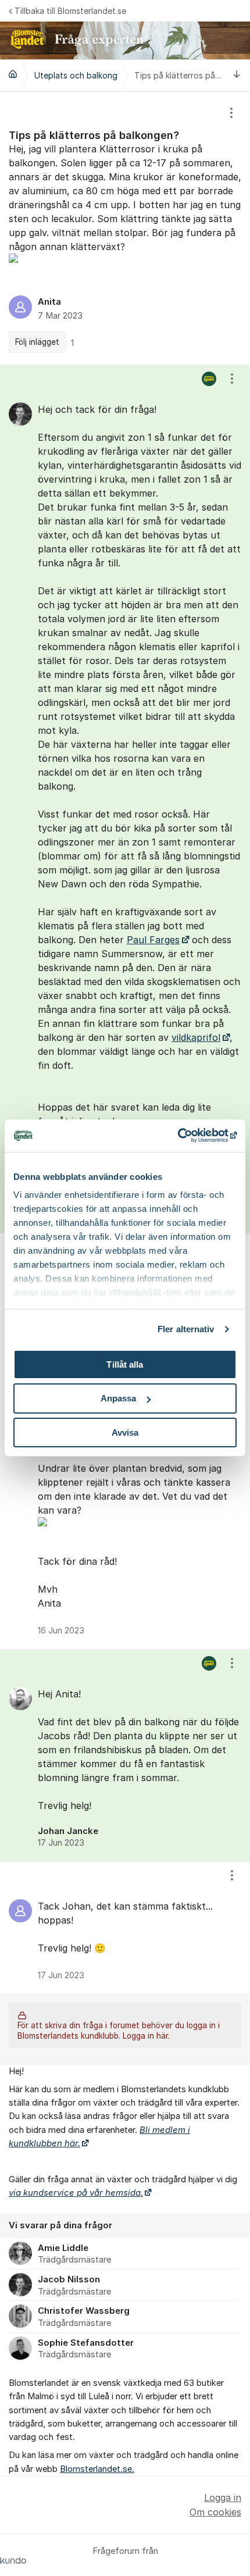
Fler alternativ (186, 1329)
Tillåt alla (125, 1364)
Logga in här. (146, 2036)
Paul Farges (153, 940)
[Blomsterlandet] (13, 74)
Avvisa (125, 1433)
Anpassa (119, 1398)
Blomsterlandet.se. (97, 2469)
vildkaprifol (196, 1037)
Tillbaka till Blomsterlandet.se (70, 11)
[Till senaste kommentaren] (237, 75)
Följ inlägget (37, 342)
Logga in (223, 2497)
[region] (125, 228)
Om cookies (215, 2512)
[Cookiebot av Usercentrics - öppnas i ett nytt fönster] (186, 1136)
